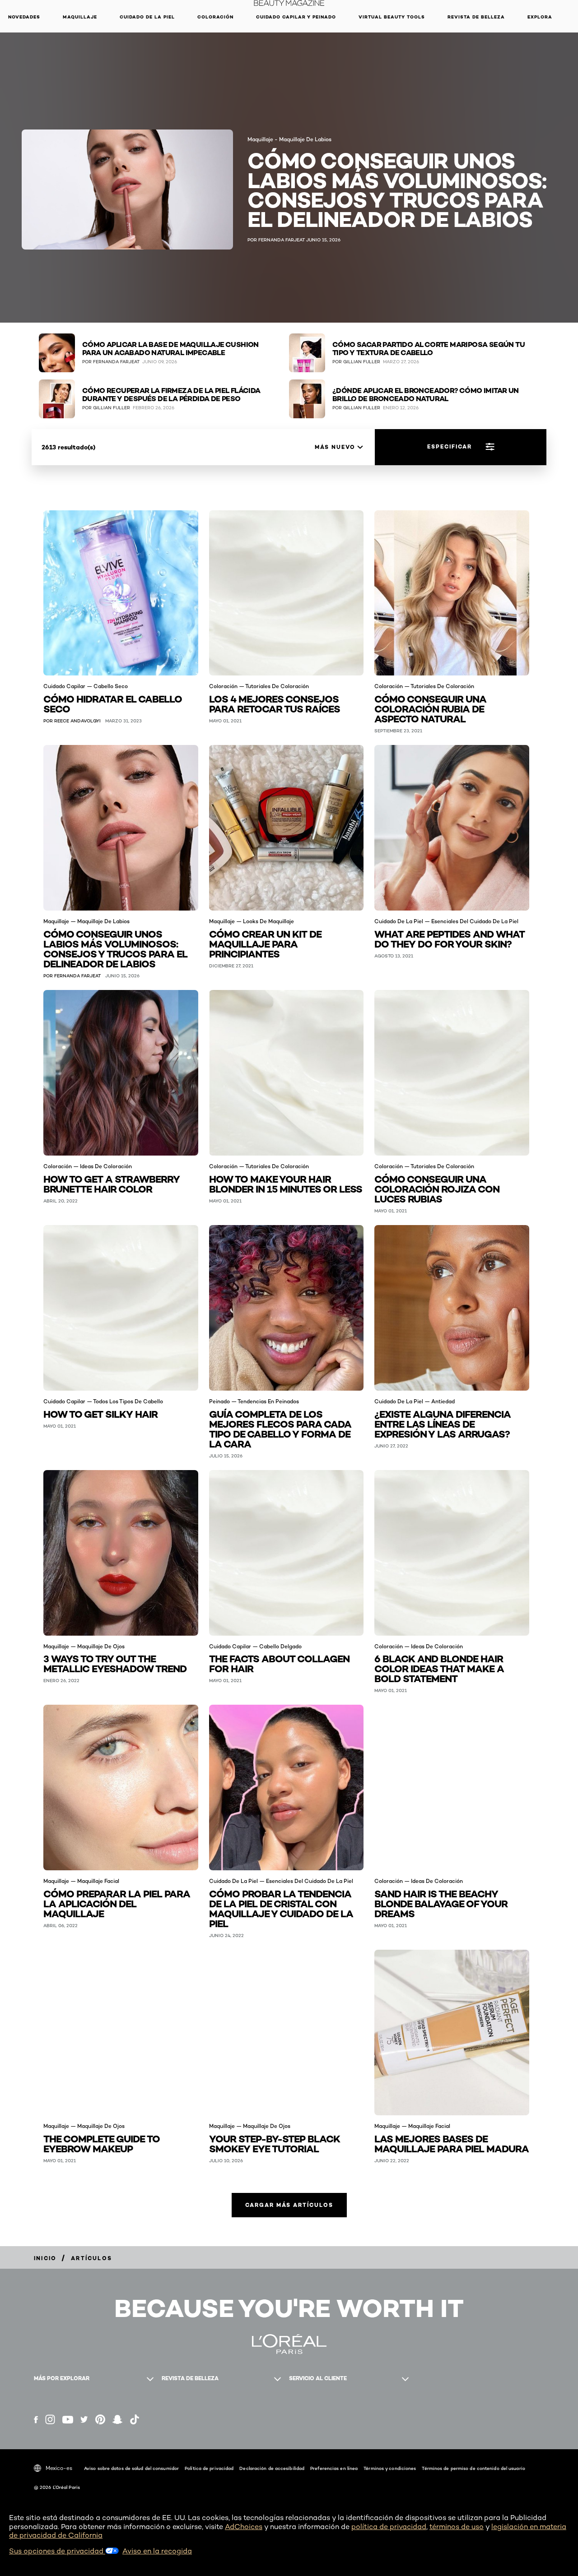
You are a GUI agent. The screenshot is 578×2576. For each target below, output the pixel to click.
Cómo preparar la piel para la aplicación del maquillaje (117, 1903)
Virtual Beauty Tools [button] (392, 17)
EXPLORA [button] (540, 17)
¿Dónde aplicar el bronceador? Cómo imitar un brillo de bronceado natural (426, 395)
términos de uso (457, 2527)
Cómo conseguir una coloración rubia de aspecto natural (430, 708)
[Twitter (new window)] (84, 2419)
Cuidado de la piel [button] (147, 17)
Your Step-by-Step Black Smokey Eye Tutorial (275, 2143)
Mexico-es (59, 2468)
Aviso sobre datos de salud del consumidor (131, 2468)
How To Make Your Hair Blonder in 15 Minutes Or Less (286, 1183)
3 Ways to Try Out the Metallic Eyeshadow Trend (115, 1663)
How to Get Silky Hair (100, 1413)
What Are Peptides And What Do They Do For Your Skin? (450, 938)
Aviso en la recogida (157, 2551)
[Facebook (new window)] (36, 2420)
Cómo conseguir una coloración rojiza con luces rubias (437, 1188)
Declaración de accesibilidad (272, 2468)
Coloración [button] (215, 17)
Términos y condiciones (390, 2468)
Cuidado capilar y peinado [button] (296, 17)
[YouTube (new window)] (68, 2420)
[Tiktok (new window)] (135, 2419)
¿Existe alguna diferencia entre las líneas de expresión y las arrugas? (443, 1423)
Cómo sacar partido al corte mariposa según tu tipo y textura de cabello (429, 349)
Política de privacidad (209, 2468)
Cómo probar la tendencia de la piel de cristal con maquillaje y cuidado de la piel (281, 1908)
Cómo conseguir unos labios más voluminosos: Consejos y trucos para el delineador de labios (115, 948)
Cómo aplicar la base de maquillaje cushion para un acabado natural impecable (170, 349)
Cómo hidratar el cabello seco (113, 703)
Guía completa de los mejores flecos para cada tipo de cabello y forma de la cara (280, 1428)
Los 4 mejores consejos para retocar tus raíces (275, 703)
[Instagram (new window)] (50, 2419)
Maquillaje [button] (80, 17)
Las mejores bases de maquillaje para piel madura (452, 2143)
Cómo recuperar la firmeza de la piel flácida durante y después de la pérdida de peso (171, 395)
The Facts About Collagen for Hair (279, 1663)
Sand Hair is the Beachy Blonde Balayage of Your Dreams (441, 1903)
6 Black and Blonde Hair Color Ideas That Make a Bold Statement (439, 1668)
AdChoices (244, 2527)
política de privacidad (389, 2527)
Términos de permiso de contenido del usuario (473, 2468)
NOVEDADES (24, 17)
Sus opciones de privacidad (57, 2551)
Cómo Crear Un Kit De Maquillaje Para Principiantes (265, 943)
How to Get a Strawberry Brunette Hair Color (112, 1183)
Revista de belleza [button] (476, 17)
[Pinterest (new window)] (100, 2419)
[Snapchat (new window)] (117, 2419)
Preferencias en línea (334, 2468)
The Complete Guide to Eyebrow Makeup (102, 2143)
